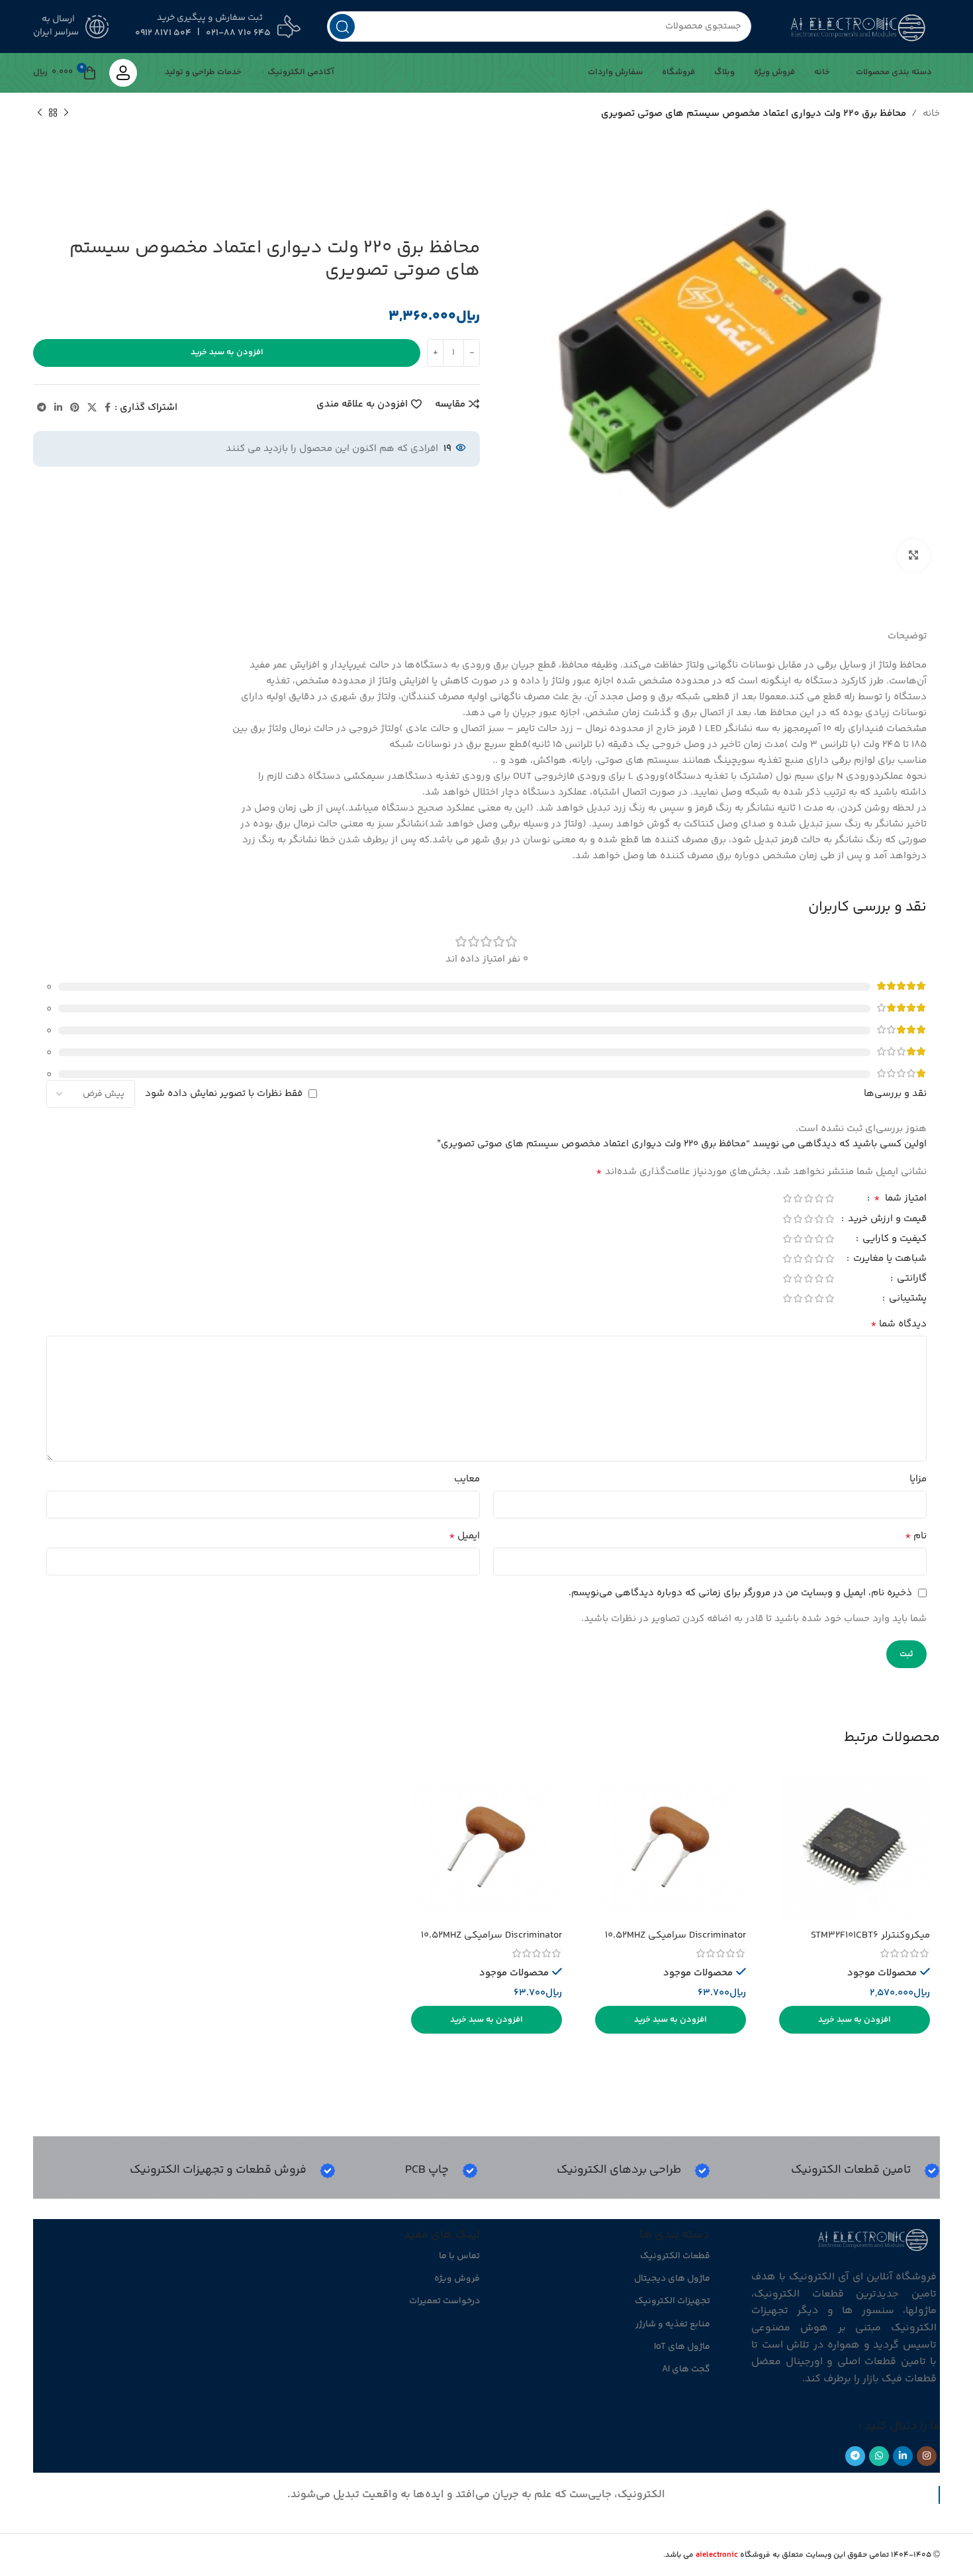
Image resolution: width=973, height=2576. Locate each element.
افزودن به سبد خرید (227, 352)
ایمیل (464, 1536)
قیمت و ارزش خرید (886, 1220)
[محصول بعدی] (40, 113)
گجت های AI (686, 2369)
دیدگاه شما (899, 1324)
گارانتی (910, 1280)
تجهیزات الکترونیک (672, 2301)
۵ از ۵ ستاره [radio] (787, 1198)
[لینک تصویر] (874, 2239)
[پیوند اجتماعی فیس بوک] (108, 408)
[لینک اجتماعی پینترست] (75, 408)
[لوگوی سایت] (859, 26)
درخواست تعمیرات (444, 2301)
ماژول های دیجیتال (672, 2279)
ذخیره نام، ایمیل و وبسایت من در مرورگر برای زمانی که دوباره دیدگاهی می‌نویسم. (740, 1593)
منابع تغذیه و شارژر (673, 2324)
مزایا (918, 1479)
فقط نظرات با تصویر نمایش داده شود (224, 1094)
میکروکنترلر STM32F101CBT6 (870, 1935)
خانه (931, 114)
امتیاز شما (900, 1200)
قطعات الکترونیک (675, 2256)
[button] (855, 2020)
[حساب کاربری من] (123, 73)
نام (916, 1536)
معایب (467, 1479)
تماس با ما (459, 2256)
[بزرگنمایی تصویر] (913, 556)
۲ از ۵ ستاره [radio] (819, 1198)
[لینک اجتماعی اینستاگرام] (927, 2456)
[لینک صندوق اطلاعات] (865, 2171)
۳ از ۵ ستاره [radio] (808, 1198)
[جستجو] (342, 26)
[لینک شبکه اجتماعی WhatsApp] (879, 2456)
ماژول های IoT (682, 2347)
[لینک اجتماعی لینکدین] (58, 408)
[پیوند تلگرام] (42, 408)
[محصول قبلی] (66, 113)
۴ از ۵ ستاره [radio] (798, 1198)
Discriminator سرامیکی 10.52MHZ (675, 1935)
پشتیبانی (906, 1300)
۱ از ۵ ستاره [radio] (829, 1198)
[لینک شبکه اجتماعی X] (92, 408)
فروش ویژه (457, 2279)
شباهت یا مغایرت (889, 1260)
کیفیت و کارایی (893, 1240)
